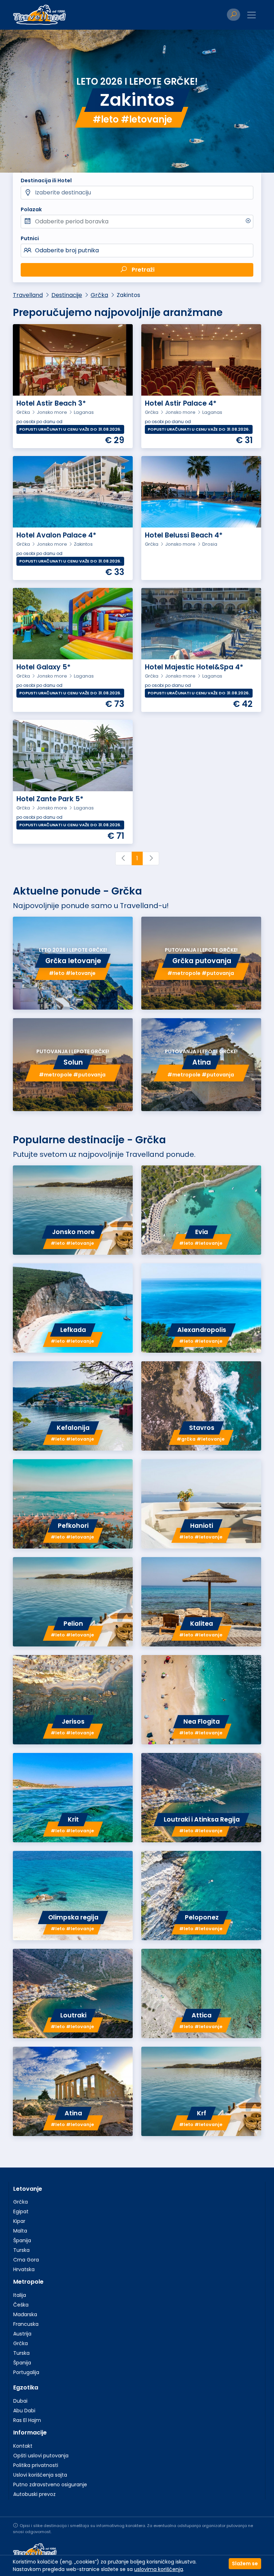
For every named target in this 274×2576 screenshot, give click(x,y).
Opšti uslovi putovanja (41, 2456)
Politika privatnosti (36, 2465)
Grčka (99, 295)
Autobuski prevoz (34, 2494)
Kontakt (23, 2446)
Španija (22, 2240)
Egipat (21, 2211)
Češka (21, 2305)
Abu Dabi (24, 2411)
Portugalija (26, 2372)
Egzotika (26, 2387)
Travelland (28, 295)
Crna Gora (26, 2260)
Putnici (30, 238)
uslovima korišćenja (159, 2569)
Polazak (31, 209)
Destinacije (67, 295)
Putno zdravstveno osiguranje (50, 2485)
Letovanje (28, 2189)
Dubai (20, 2401)
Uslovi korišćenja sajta (40, 2475)
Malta (20, 2231)
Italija (20, 2295)
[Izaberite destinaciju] (137, 193)
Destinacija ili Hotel (46, 180)
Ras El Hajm (27, 2420)
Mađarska (25, 2314)
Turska (21, 2250)
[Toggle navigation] (252, 15)
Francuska (26, 2324)
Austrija (22, 2334)
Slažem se (245, 2563)
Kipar (19, 2221)
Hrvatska (24, 2269)
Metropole (28, 2282)
